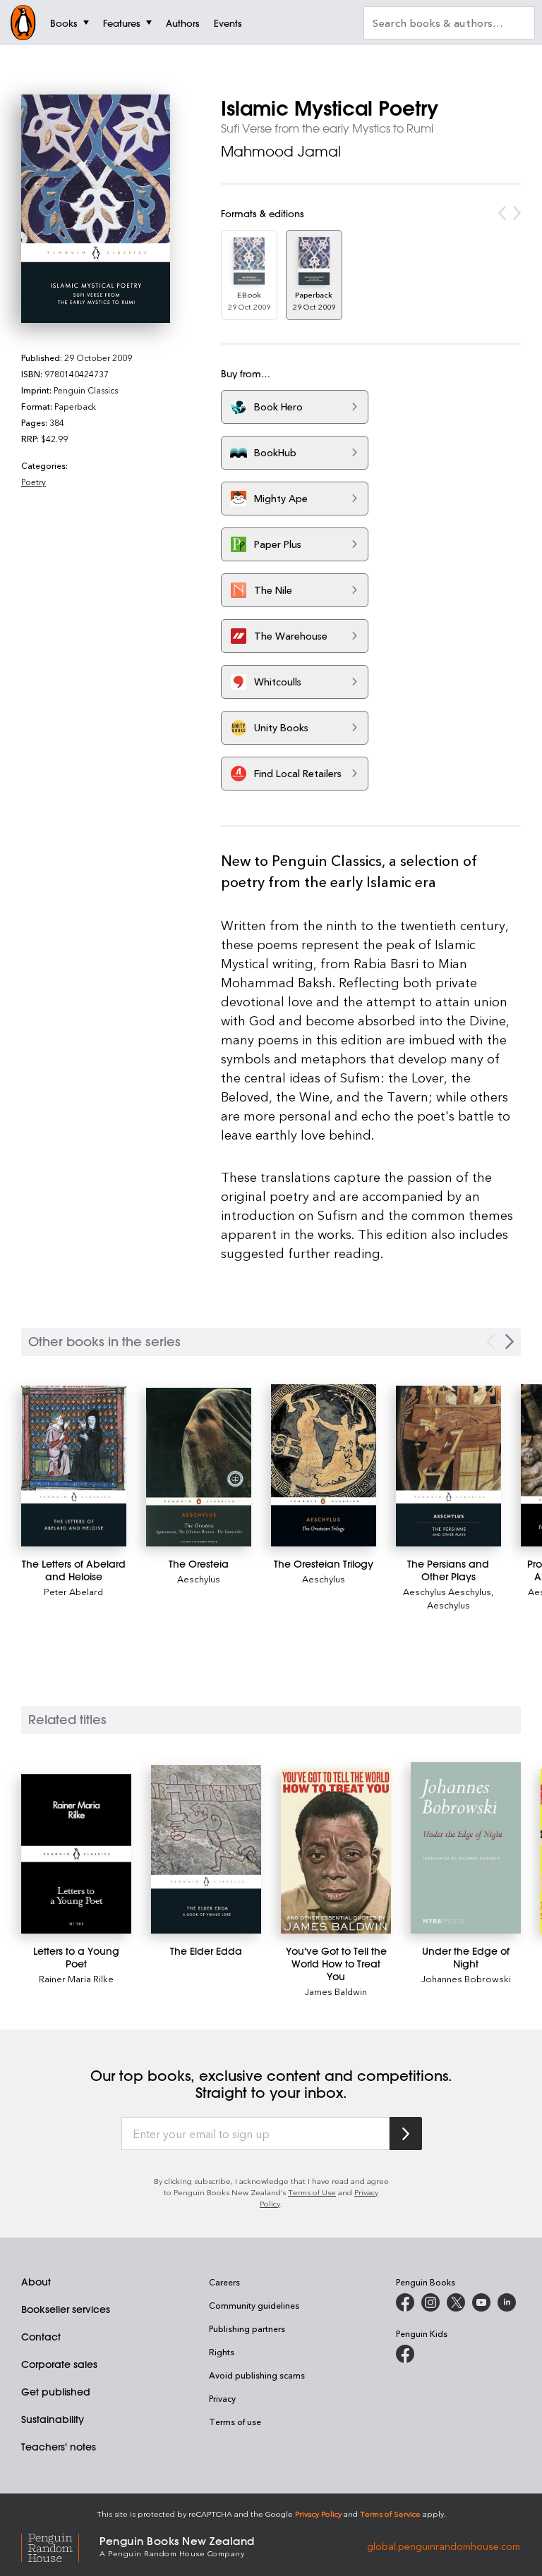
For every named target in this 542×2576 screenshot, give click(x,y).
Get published (56, 2392)
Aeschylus (199, 1579)
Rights (222, 2352)
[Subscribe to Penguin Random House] (406, 2134)
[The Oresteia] (199, 1467)
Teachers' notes (59, 2447)
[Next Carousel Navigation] (510, 1342)
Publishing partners (247, 2328)
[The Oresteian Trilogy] (324, 1465)
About (36, 2282)
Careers (224, 2282)
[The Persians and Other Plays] (448, 1466)
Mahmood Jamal (281, 151)
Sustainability (53, 2419)
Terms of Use (312, 2192)
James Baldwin (336, 1991)
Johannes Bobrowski (466, 1978)
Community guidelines (254, 2305)
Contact (41, 2337)
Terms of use (235, 2422)
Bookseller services (66, 2309)
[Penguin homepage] (23, 23)
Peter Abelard (73, 1591)
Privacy (222, 2398)
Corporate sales (59, 2364)
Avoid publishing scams (257, 2375)
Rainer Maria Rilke (76, 1978)
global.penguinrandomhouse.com (444, 2545)
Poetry (34, 482)
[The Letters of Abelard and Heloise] (74, 1466)
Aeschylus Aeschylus (447, 1591)
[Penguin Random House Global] (60, 2546)
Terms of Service (390, 2514)
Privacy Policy (318, 2514)
